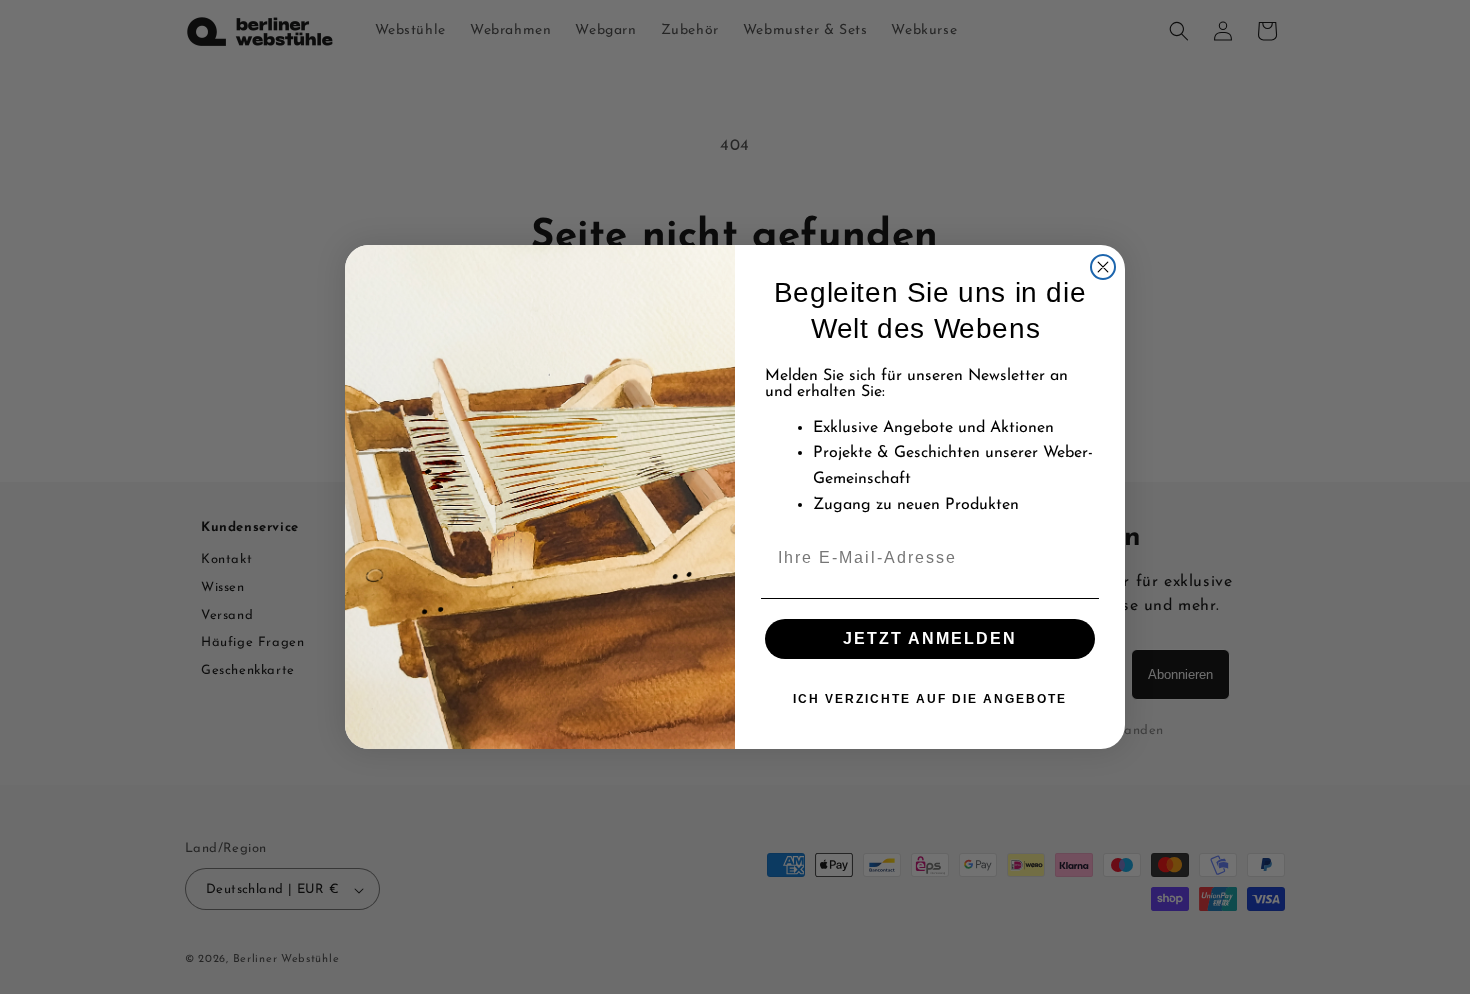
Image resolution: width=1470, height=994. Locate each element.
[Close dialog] (1103, 267)
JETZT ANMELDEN (930, 638)
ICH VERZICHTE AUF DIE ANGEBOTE (930, 699)
